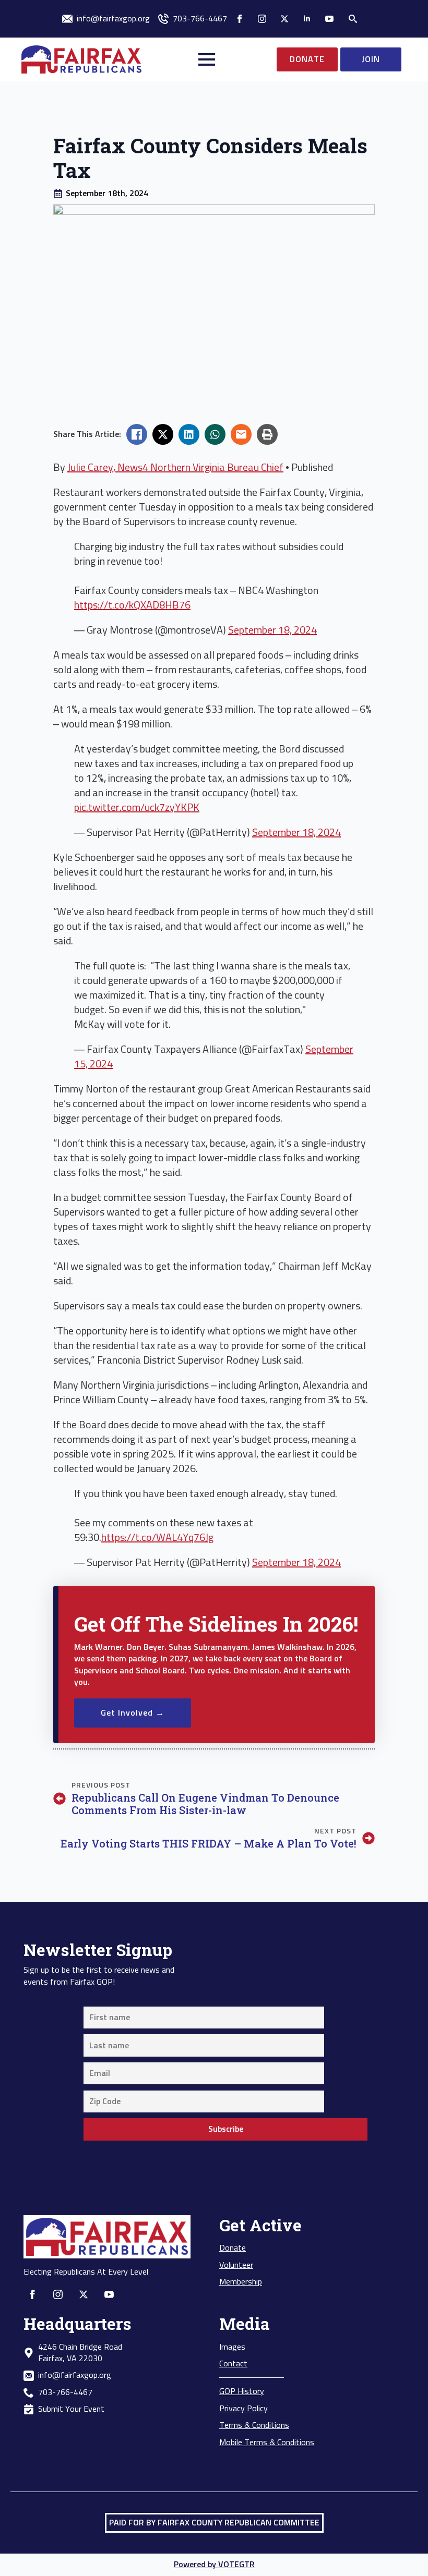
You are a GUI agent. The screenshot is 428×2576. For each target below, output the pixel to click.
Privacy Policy (243, 2409)
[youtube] (329, 19)
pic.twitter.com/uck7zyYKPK (137, 808)
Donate (233, 2248)
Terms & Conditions (254, 2425)
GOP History (242, 2391)
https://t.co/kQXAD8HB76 (132, 605)
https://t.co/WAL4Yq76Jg (157, 1538)
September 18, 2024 (272, 630)
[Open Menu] (207, 59)
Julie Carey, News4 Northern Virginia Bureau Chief (175, 468)
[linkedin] (307, 19)
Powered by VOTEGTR (214, 2565)
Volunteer (236, 2265)
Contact (233, 2364)
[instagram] (262, 19)
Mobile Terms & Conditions (267, 2443)
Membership (241, 2282)
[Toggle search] (353, 19)
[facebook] (240, 19)
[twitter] (284, 19)
